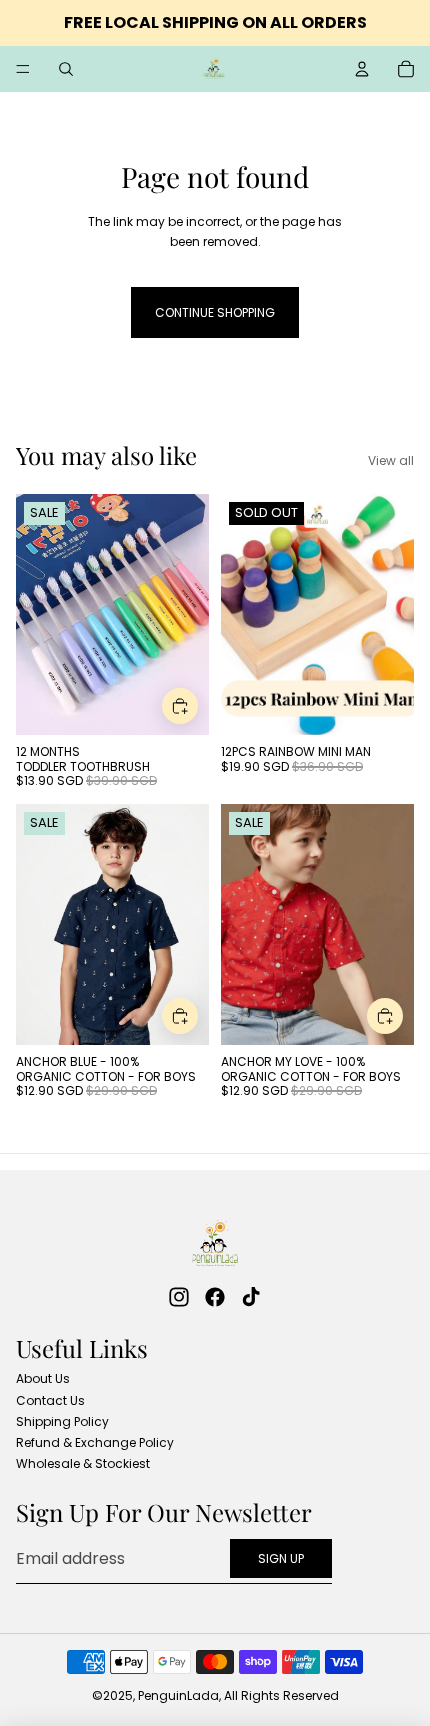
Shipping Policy (62, 1421)
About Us (43, 1378)
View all (391, 460)
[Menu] (23, 69)
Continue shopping (215, 312)
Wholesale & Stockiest (83, 1463)
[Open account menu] (362, 69)
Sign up (281, 1558)
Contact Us (50, 1400)
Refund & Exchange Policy (95, 1442)
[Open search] (66, 69)
